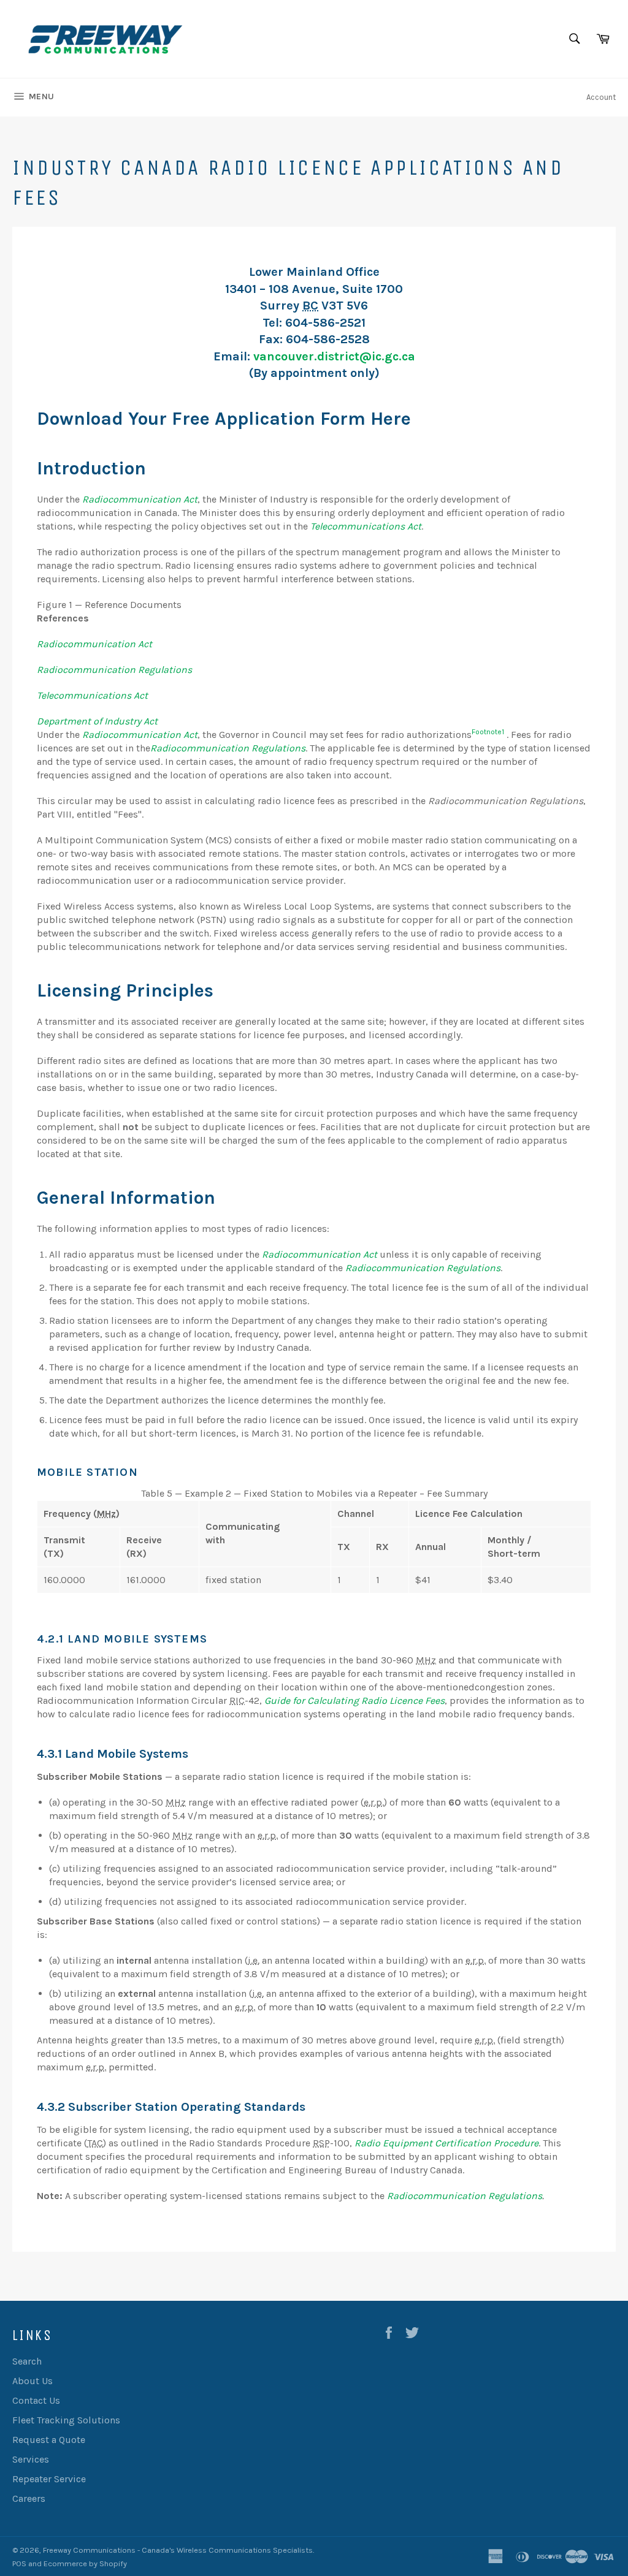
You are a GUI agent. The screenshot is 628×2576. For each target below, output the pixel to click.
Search (27, 2361)
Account (601, 97)
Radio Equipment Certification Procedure (446, 2143)
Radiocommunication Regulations (465, 2196)
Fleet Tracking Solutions (66, 2420)
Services (31, 2459)
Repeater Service (49, 2479)
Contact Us (36, 2400)
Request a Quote (49, 2440)
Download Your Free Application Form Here (224, 419)
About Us (33, 2381)
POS (19, 2563)
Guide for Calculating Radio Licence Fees (354, 1700)
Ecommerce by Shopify (85, 2563)
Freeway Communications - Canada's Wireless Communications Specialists (178, 2550)
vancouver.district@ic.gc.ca (334, 356)
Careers (29, 2498)
